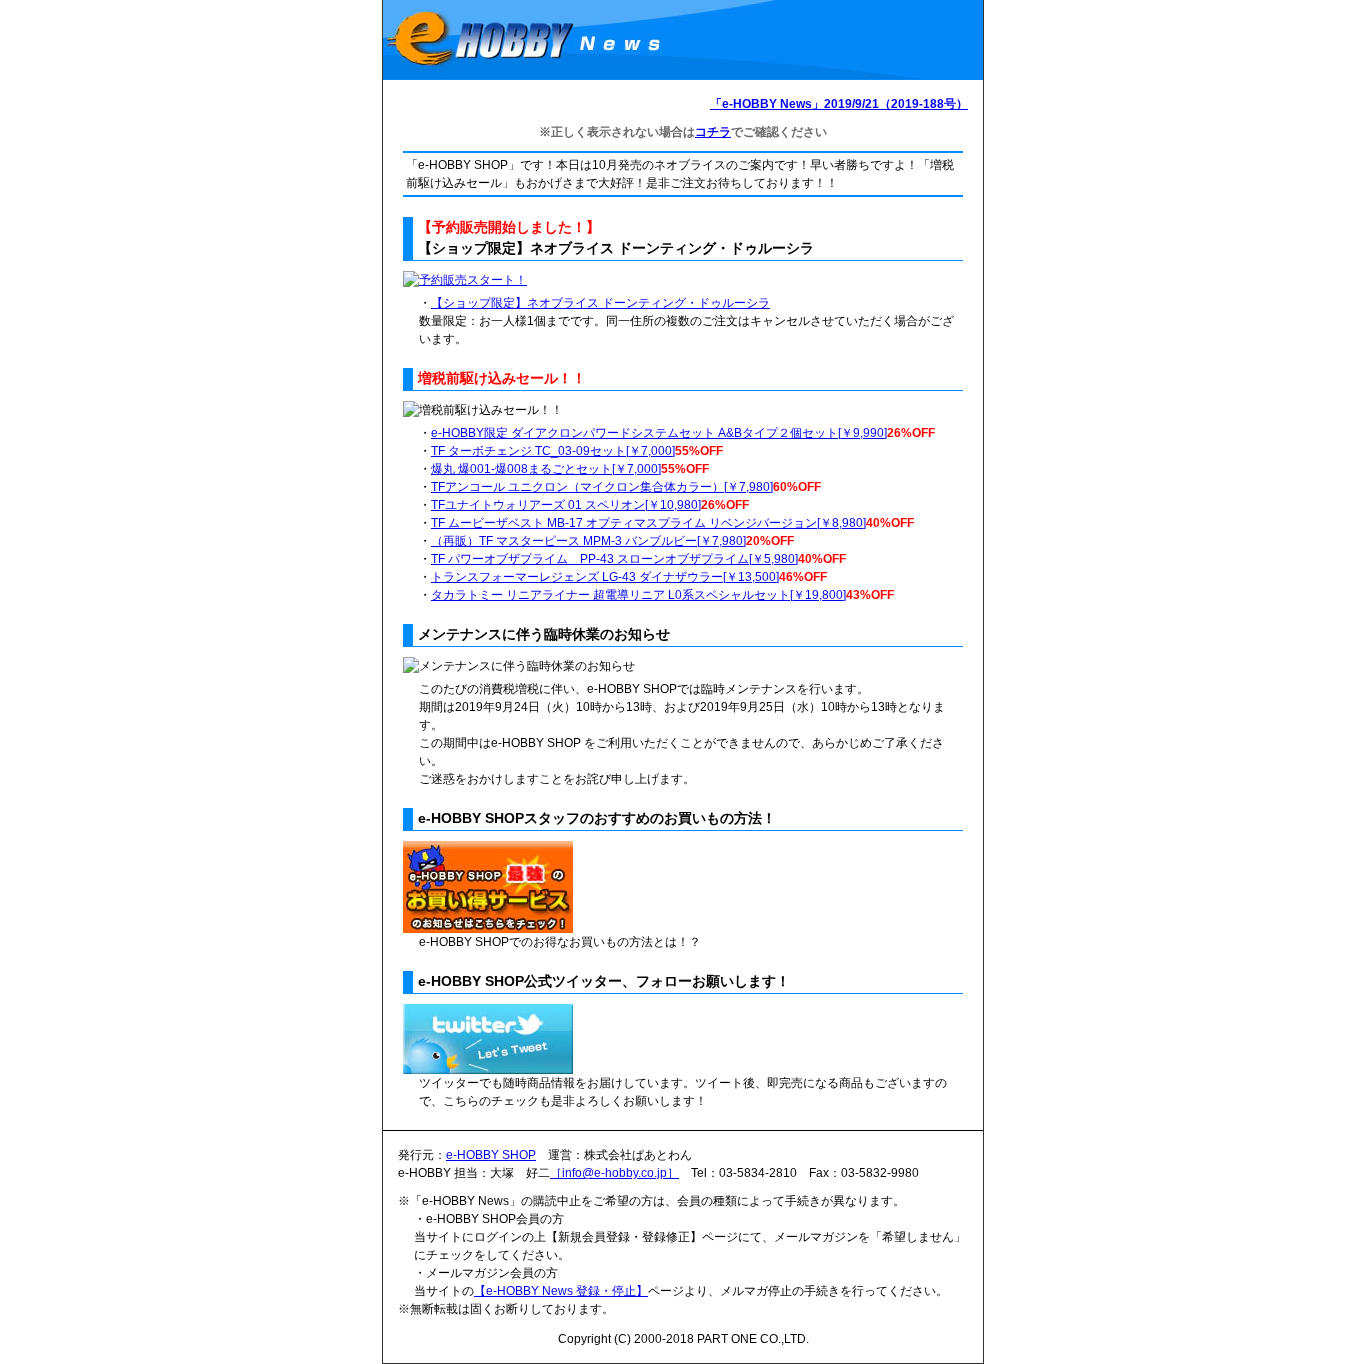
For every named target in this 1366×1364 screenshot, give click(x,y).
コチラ (713, 132)
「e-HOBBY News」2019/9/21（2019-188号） (839, 104)
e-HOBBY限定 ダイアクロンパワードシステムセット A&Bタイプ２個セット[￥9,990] (659, 433)
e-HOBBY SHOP (491, 1155)
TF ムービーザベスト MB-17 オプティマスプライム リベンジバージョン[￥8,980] (648, 523)
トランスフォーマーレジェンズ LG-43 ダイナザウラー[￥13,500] (605, 577)
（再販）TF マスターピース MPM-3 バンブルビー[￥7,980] (588, 541)
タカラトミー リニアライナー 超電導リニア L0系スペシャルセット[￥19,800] (638, 595)
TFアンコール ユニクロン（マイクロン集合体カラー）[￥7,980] (602, 487)
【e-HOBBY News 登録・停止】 (561, 1291)
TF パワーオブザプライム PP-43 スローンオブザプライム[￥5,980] (614, 559)
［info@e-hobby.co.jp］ (614, 1173)
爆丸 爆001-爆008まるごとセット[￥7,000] (546, 469)
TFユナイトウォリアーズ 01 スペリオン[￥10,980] (566, 505)
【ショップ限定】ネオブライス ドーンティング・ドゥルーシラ (600, 303)
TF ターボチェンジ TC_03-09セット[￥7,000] (553, 451)
